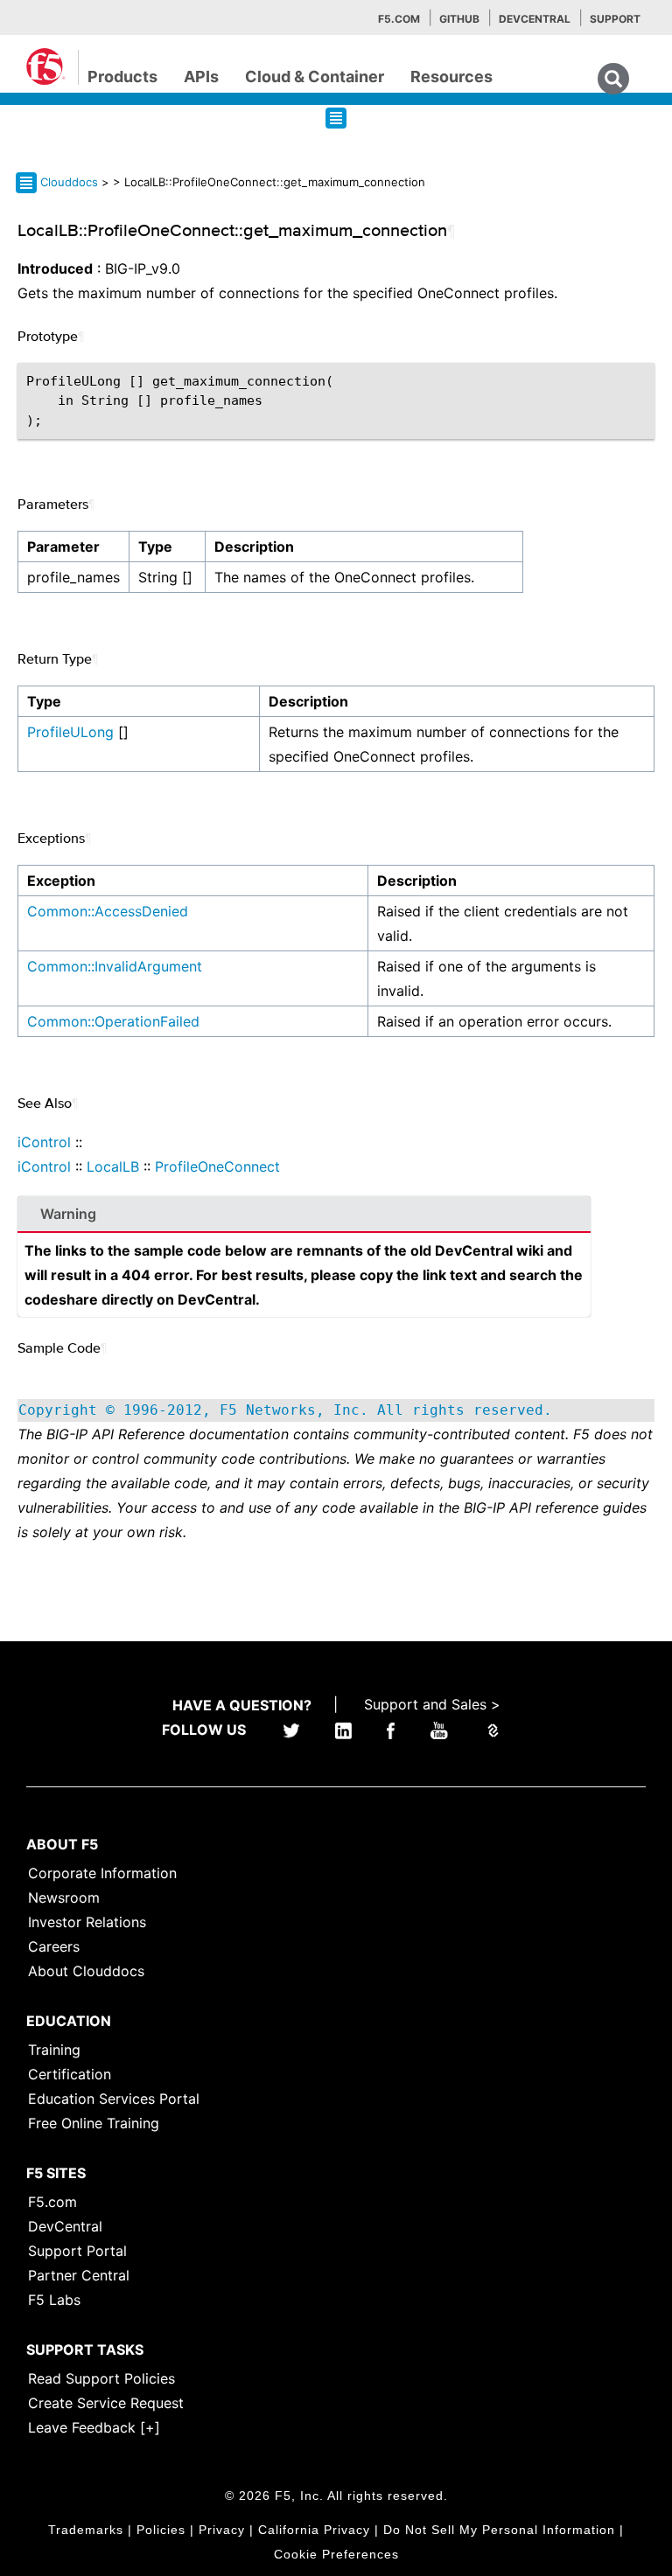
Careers (54, 1946)
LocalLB (113, 1166)
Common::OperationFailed (113, 1021)
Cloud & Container (315, 77)
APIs (201, 77)
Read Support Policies (101, 2378)
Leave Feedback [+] (94, 2427)
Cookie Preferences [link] (336, 2554)
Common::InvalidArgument (115, 966)
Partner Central (79, 2275)
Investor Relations (87, 1922)
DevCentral (65, 2226)
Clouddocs (69, 182)
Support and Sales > (432, 1704)
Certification (70, 2074)
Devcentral (535, 19)
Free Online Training (94, 2123)
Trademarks (86, 2530)
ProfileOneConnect (217, 1166)
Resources (451, 77)
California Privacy (314, 2530)
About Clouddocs (86, 1971)
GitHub (459, 19)
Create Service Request (106, 2403)
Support (615, 19)
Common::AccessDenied (108, 911)
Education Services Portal (114, 2099)
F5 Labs (54, 2300)
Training (54, 2050)
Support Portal (77, 2251)
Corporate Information (102, 1873)
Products (122, 77)
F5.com (399, 19)
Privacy (222, 2530)
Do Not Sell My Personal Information (499, 2530)
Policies (161, 2530)
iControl (44, 1142)
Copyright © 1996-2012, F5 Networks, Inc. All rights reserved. (285, 1410)
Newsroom (64, 1897)
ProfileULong (70, 732)
